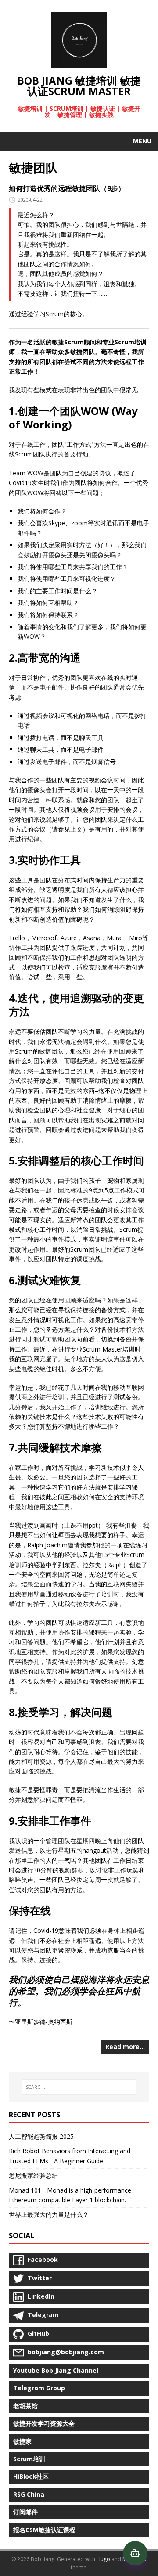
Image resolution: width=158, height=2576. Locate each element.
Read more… (125, 2047)
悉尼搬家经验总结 (33, 2175)
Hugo (103, 2559)
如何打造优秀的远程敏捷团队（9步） (67, 188)
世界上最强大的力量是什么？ (49, 2214)
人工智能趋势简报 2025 (41, 2136)
